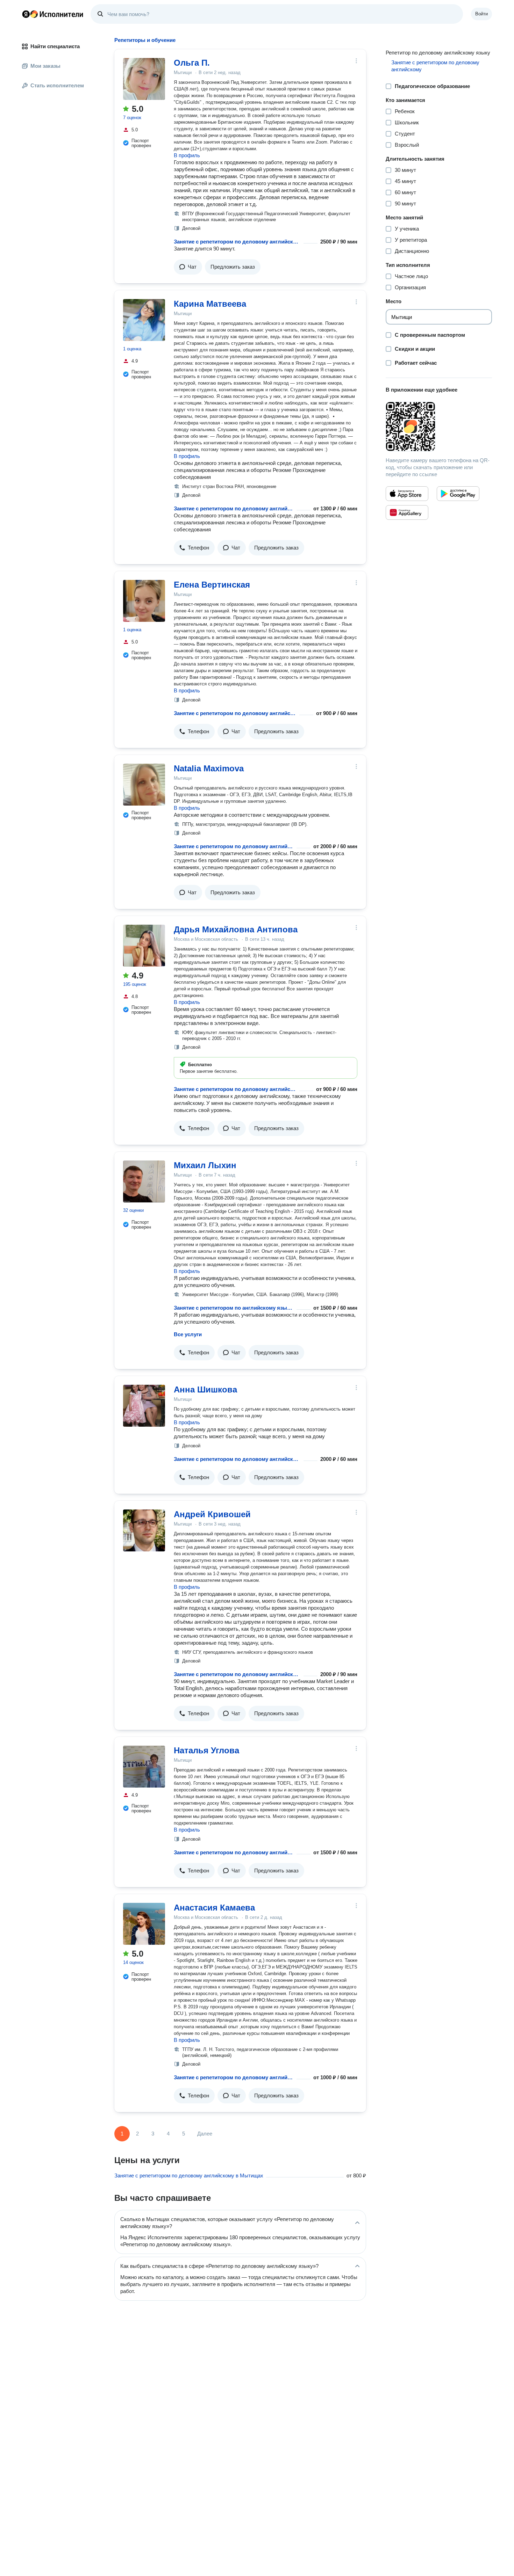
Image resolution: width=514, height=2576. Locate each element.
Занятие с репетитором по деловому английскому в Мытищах (189, 2175)
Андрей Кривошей (212, 1514)
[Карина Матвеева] (144, 320)
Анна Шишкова (205, 1389)
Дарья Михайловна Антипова (236, 929)
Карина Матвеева (210, 304)
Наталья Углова (206, 1750)
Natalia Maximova (209, 768)
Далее (205, 2134)
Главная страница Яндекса (26, 14)
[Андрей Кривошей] (144, 1530)
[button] (188, 267)
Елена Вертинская (212, 585)
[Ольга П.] (144, 79)
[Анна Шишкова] (144, 1406)
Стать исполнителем (57, 85)
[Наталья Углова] (144, 1767)
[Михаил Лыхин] (144, 1181)
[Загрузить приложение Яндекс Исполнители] (439, 427)
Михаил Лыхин (205, 1165)
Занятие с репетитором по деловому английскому (237, 242)
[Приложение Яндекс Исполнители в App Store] (407, 494)
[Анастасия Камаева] (144, 1924)
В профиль (187, 155)
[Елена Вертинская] (144, 601)
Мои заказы (45, 66)
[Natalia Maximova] (144, 785)
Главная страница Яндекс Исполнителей (53, 14)
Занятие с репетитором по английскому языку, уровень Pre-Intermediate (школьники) (234, 1308)
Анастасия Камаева (214, 1908)
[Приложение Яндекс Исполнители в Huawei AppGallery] (407, 512)
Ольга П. (192, 63)
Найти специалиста (55, 46)
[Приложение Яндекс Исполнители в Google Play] (458, 494)
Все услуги (188, 1334)
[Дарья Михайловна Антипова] (144, 946)
